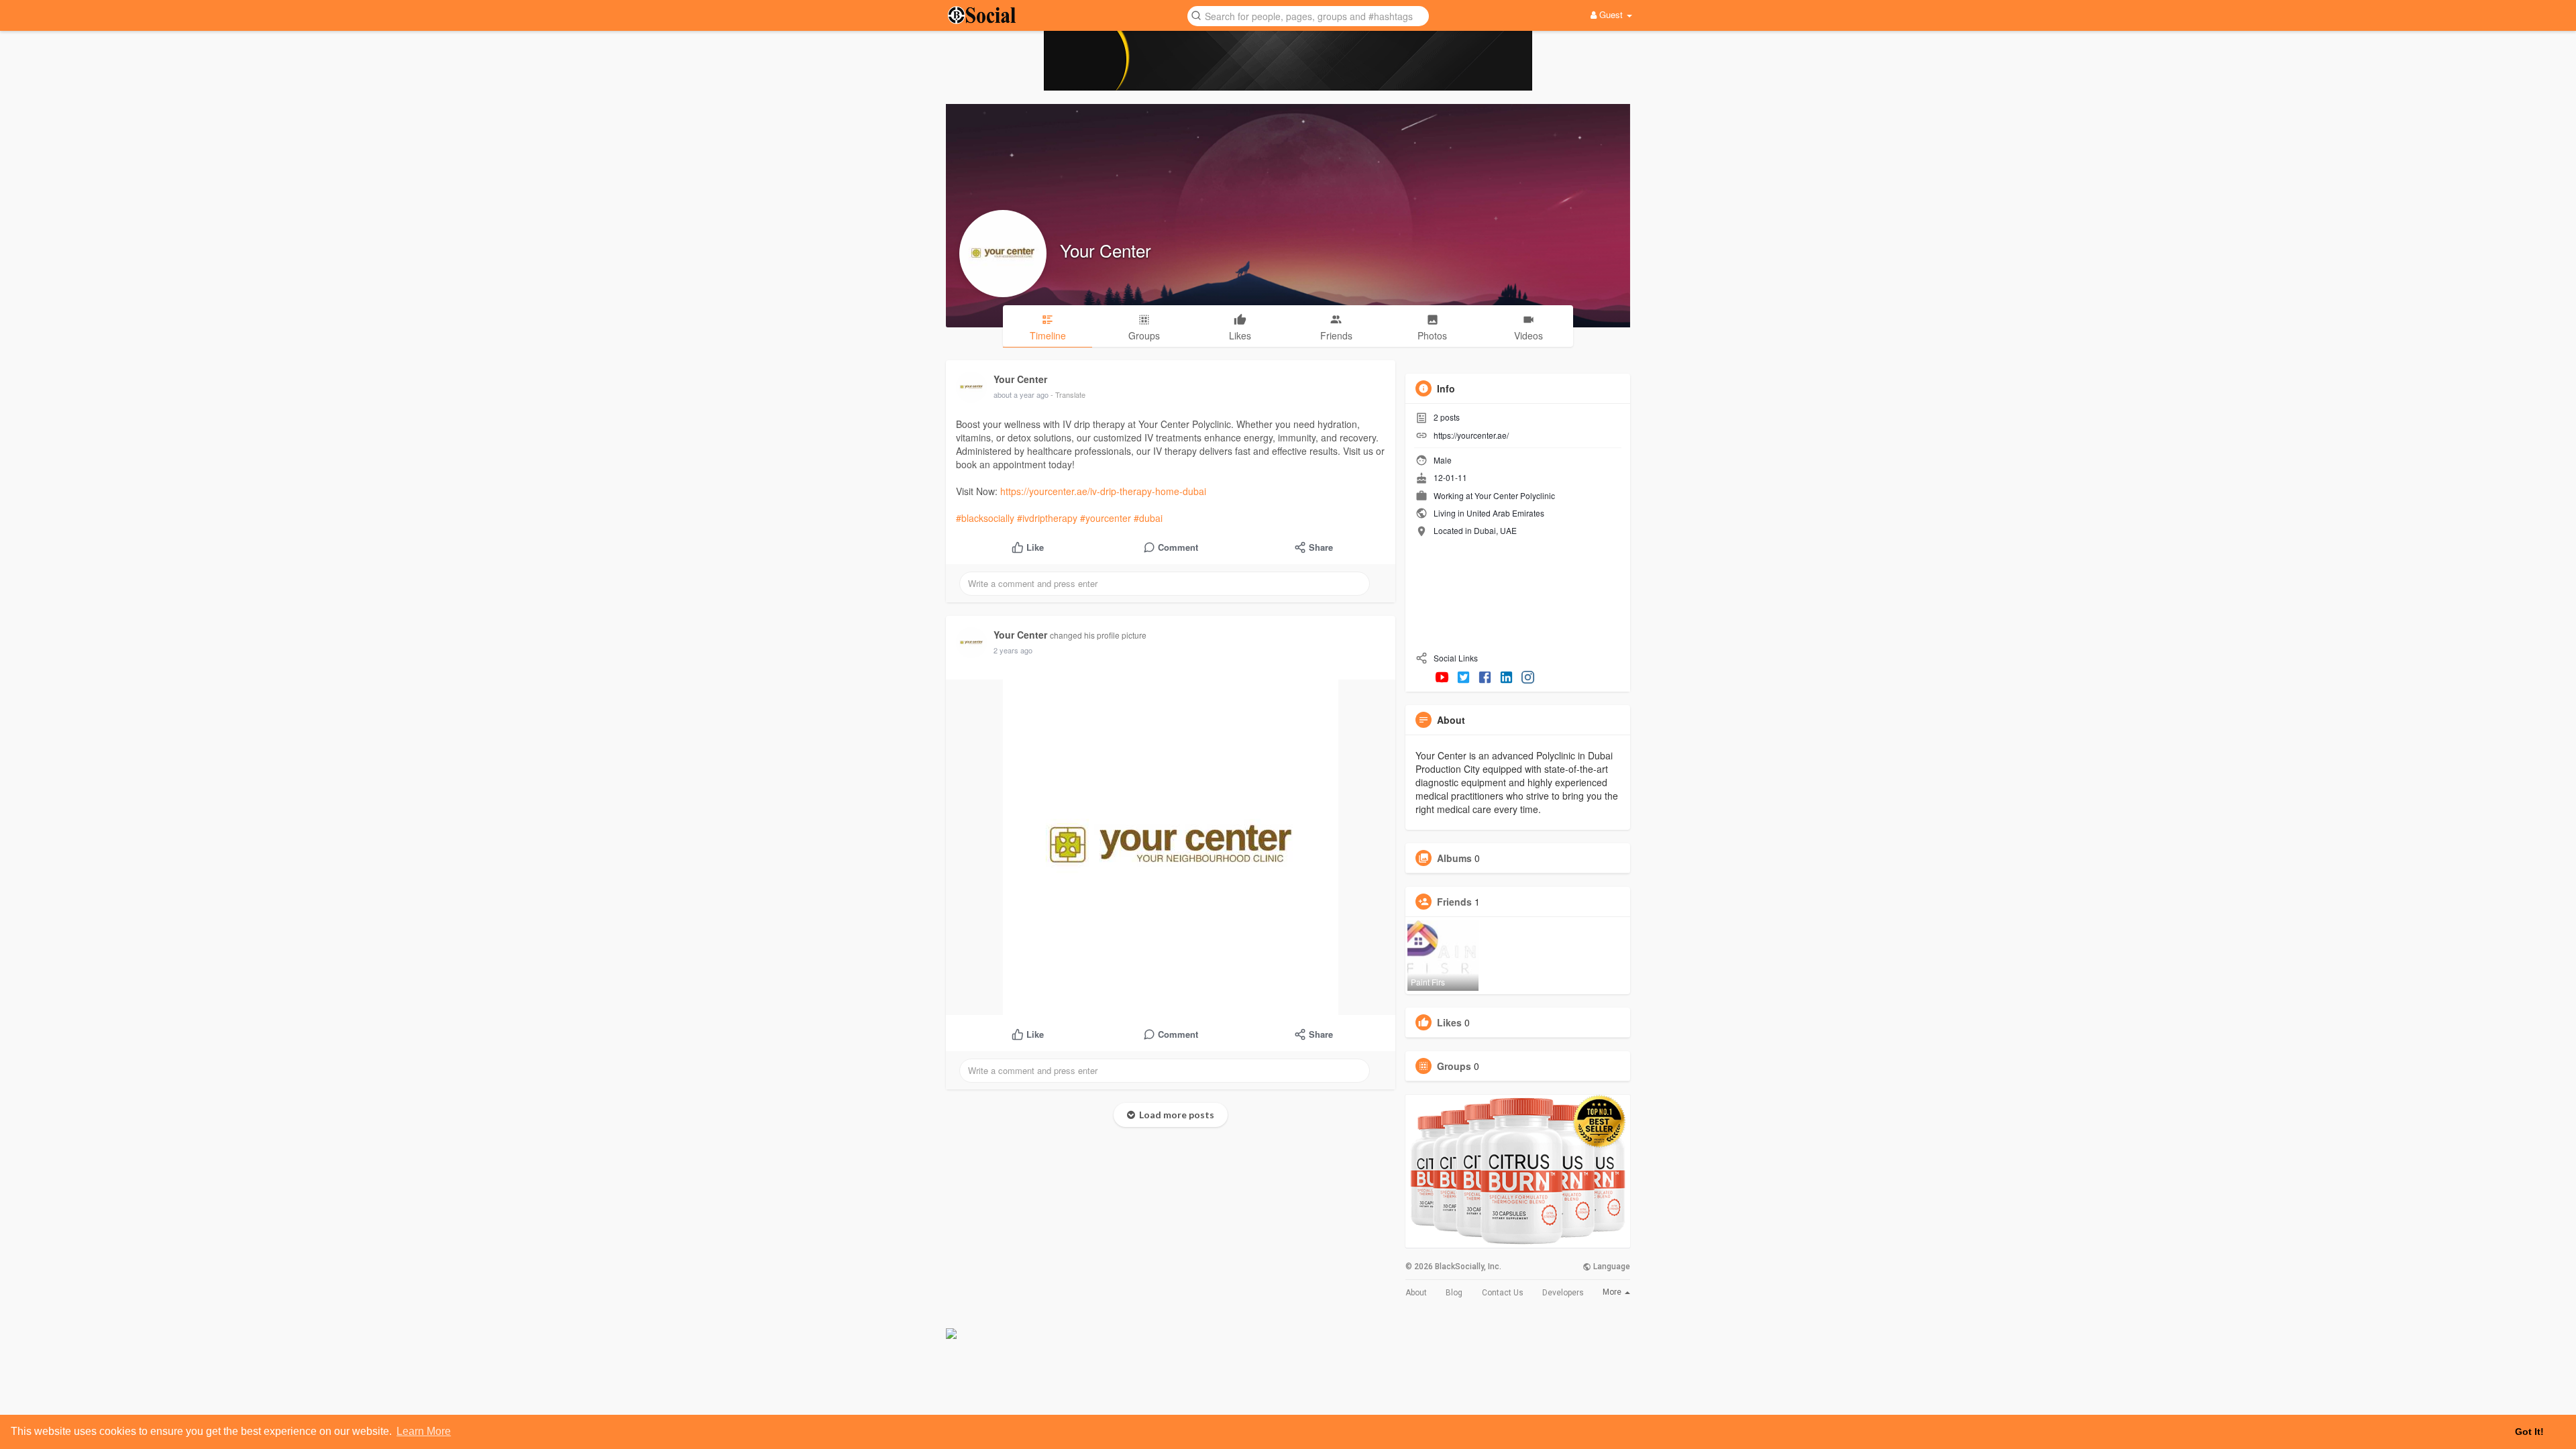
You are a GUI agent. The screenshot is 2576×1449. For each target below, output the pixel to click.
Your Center (1106, 250)
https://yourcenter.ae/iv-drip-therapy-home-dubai (1103, 491)
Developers (1563, 1293)
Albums (1454, 858)
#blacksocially (985, 518)
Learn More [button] (424, 1431)
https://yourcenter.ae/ (1471, 435)
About (1416, 1293)
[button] (1308, 15)
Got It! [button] (2529, 1432)
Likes (1449, 1022)
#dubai (1148, 518)
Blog (1454, 1293)
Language (1611, 1267)
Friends (1454, 902)
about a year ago (1021, 394)
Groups (1454, 1066)
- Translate (1068, 394)
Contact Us (1503, 1293)
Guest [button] (1611, 14)
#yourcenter (1106, 518)
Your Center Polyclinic (1515, 495)
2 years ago (1013, 650)
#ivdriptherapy (1047, 518)
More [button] (1613, 1292)
